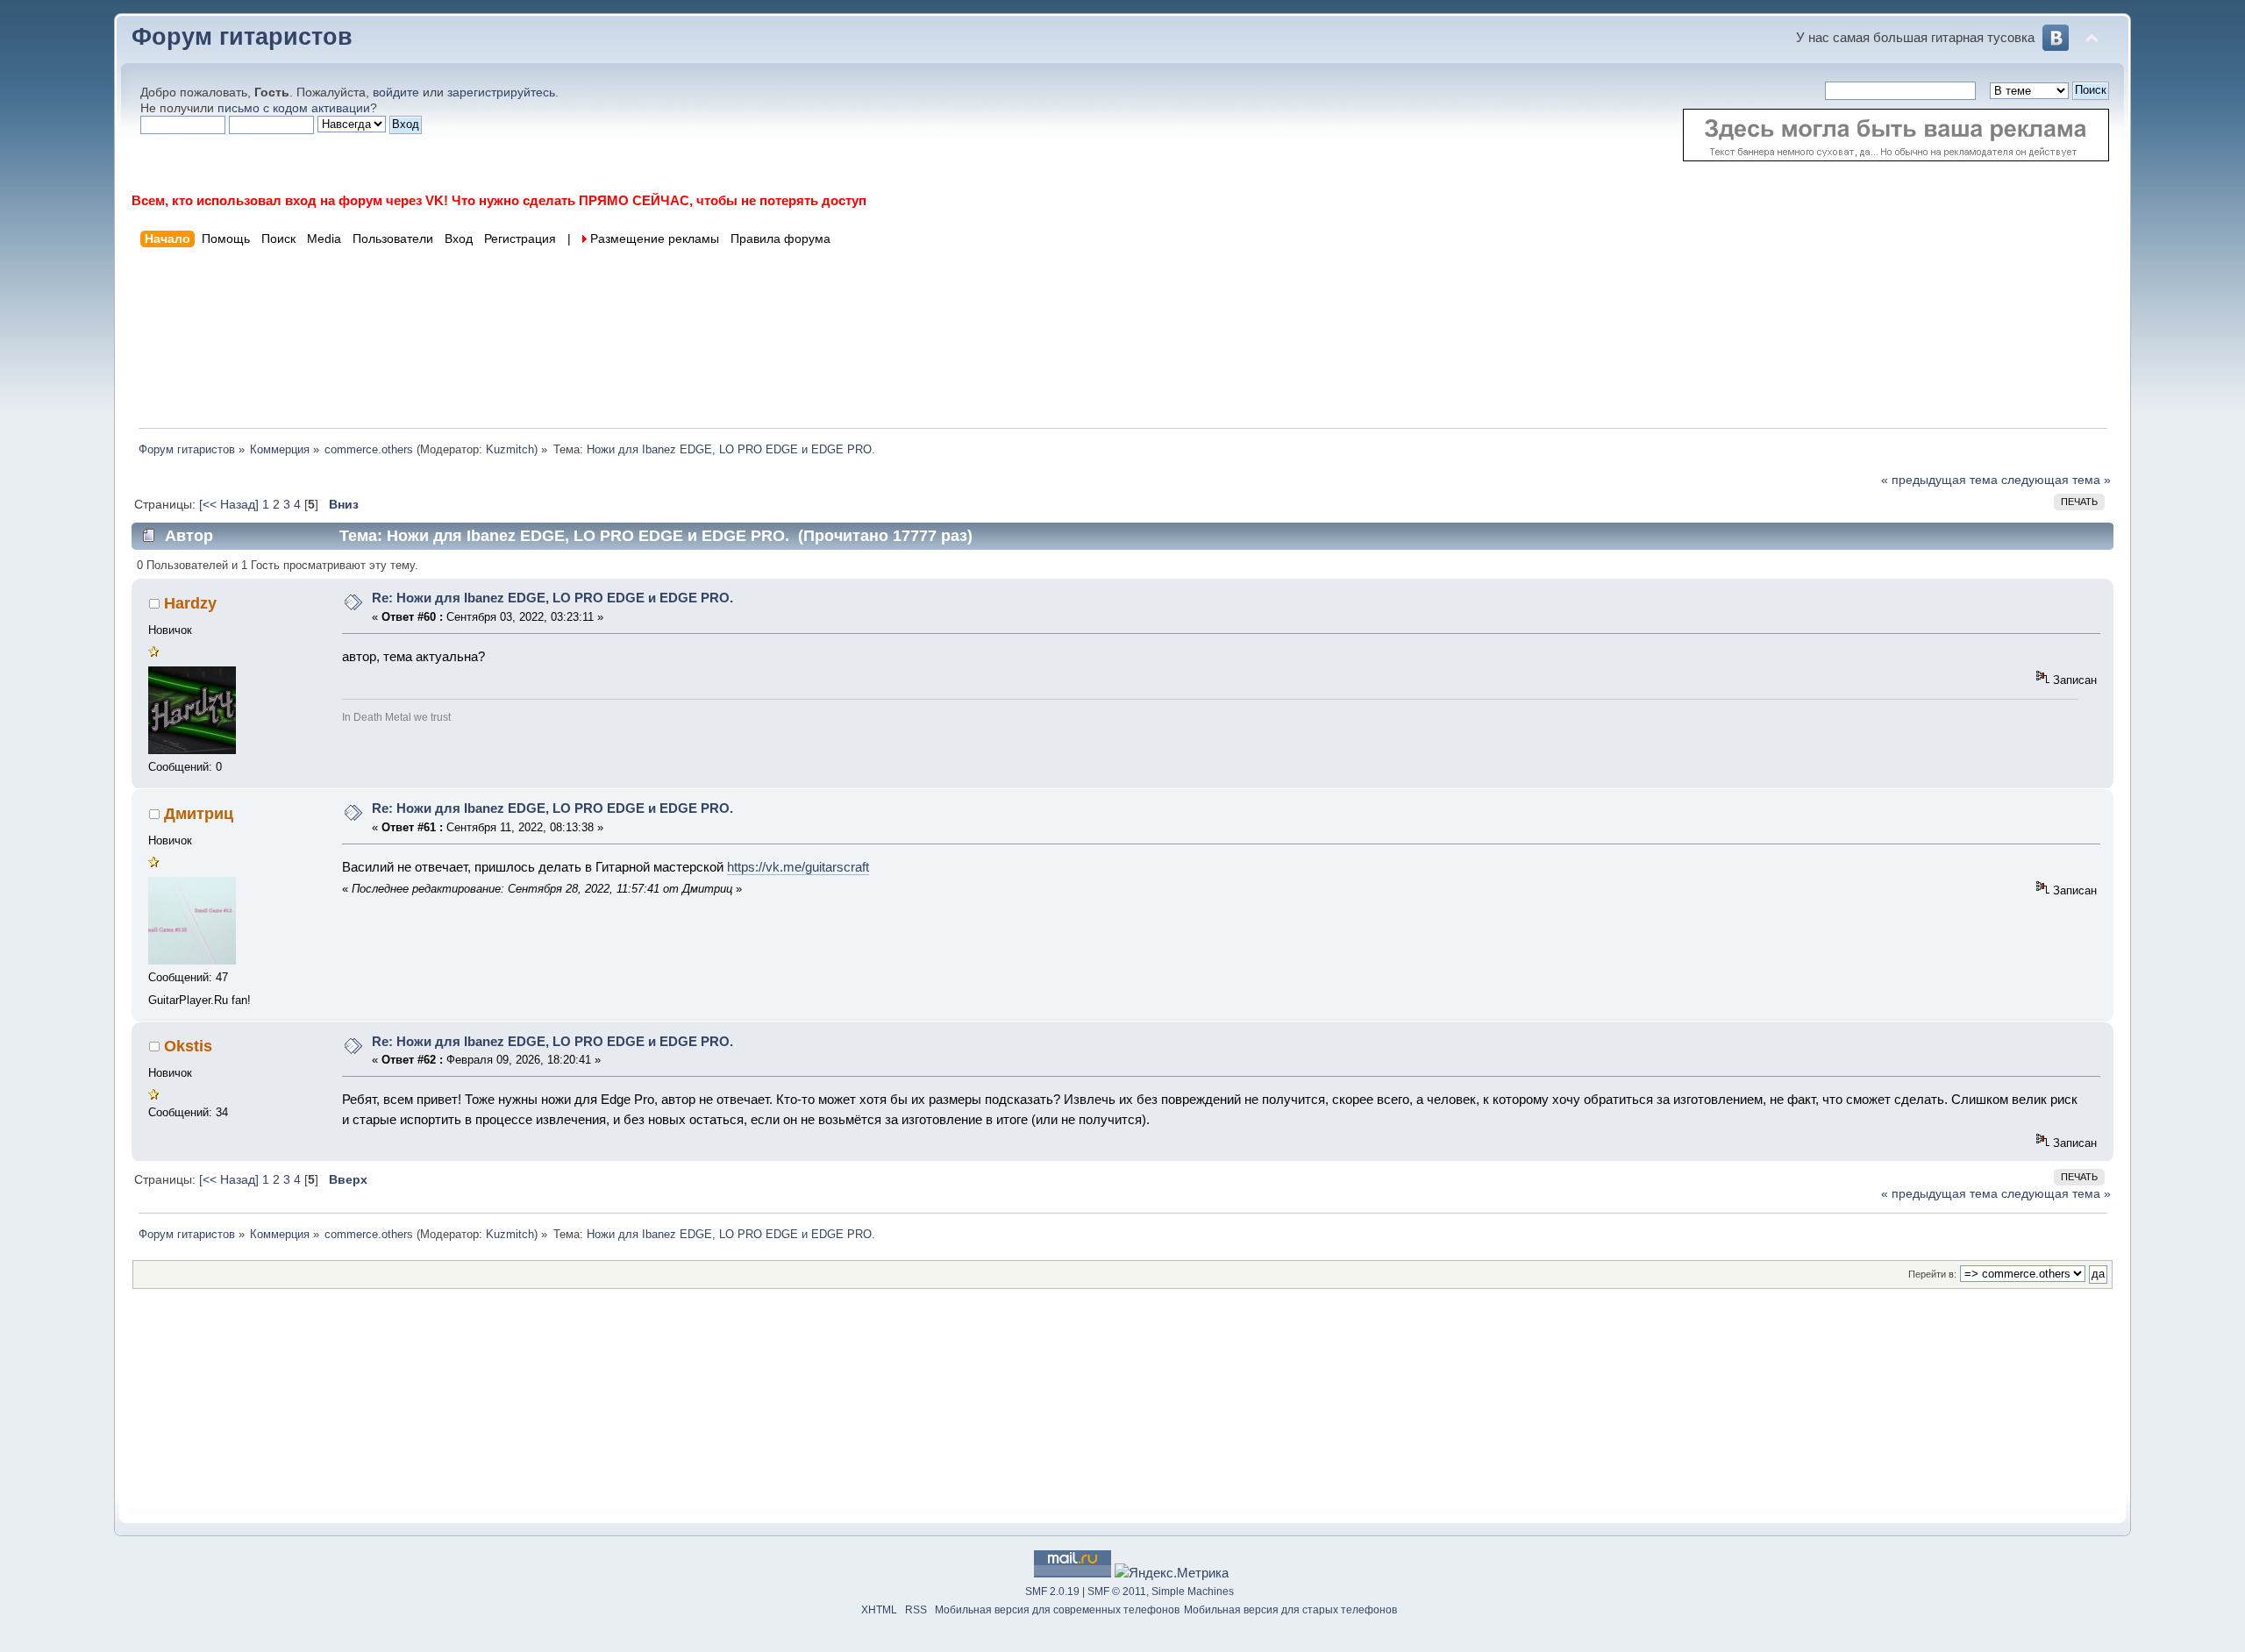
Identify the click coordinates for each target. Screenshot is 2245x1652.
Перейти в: (1932, 1274)
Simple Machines (1193, 1591)
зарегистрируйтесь (501, 93)
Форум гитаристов (242, 37)
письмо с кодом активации (294, 108)
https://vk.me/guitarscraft (798, 867)
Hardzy (190, 603)
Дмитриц (199, 814)
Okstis (188, 1046)
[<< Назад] (231, 505)
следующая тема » (2056, 480)
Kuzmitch (510, 449)
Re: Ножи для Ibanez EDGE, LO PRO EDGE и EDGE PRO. (552, 598)
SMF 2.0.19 (1052, 1591)
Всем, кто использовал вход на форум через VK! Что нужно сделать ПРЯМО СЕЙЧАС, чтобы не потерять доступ (499, 200)
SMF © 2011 (1117, 1591)
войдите (396, 93)
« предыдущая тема (1939, 480)
